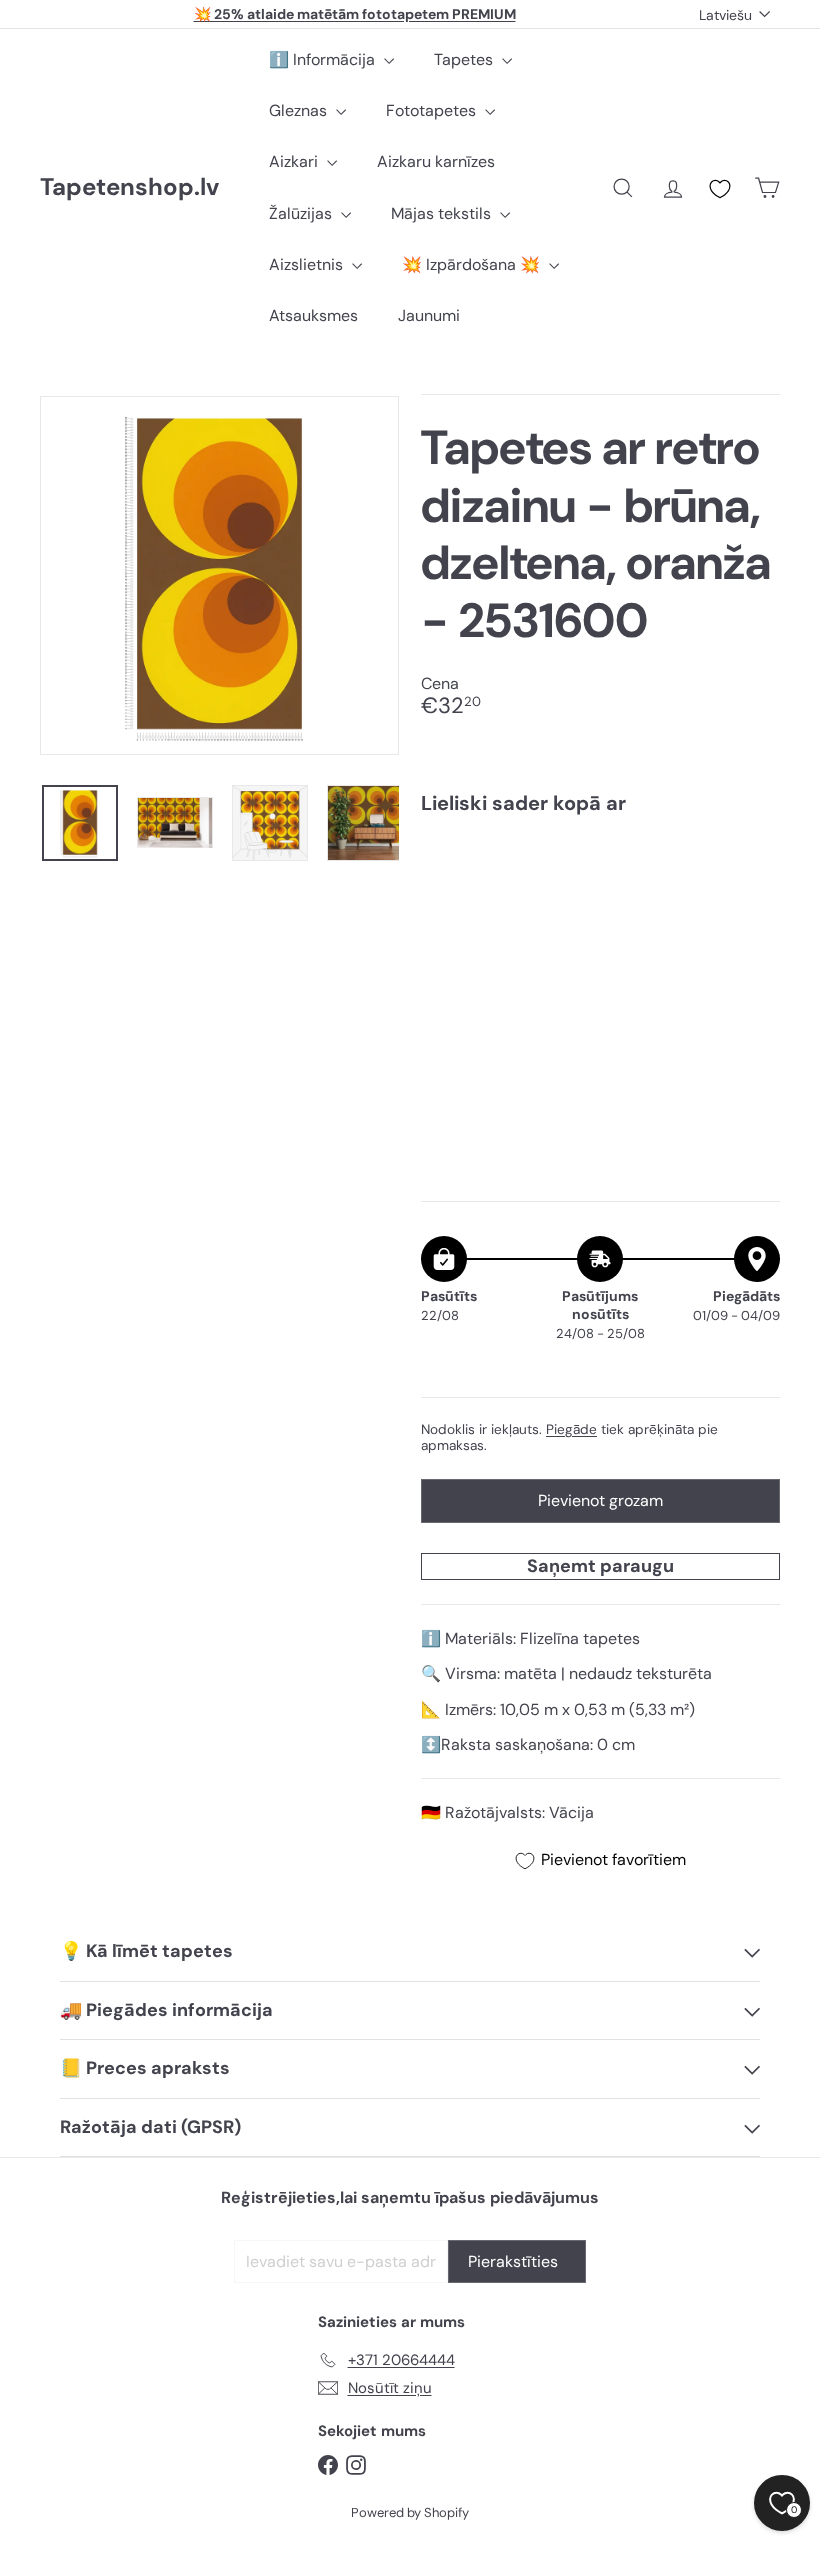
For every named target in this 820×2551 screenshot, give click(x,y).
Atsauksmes (313, 315)
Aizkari (295, 161)
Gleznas (300, 110)
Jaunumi (429, 315)
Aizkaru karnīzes (436, 161)
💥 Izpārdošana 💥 (473, 264)
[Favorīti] (720, 189)
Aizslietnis (308, 264)
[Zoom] (219, 575)
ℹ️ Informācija (324, 59)
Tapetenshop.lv (129, 187)
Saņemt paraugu (600, 1566)
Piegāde (571, 1429)
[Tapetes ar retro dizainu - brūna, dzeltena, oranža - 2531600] (600, 910)
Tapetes (465, 59)
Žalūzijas (302, 213)
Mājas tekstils (443, 213)
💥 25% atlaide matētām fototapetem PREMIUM (355, 14)
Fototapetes (433, 110)
